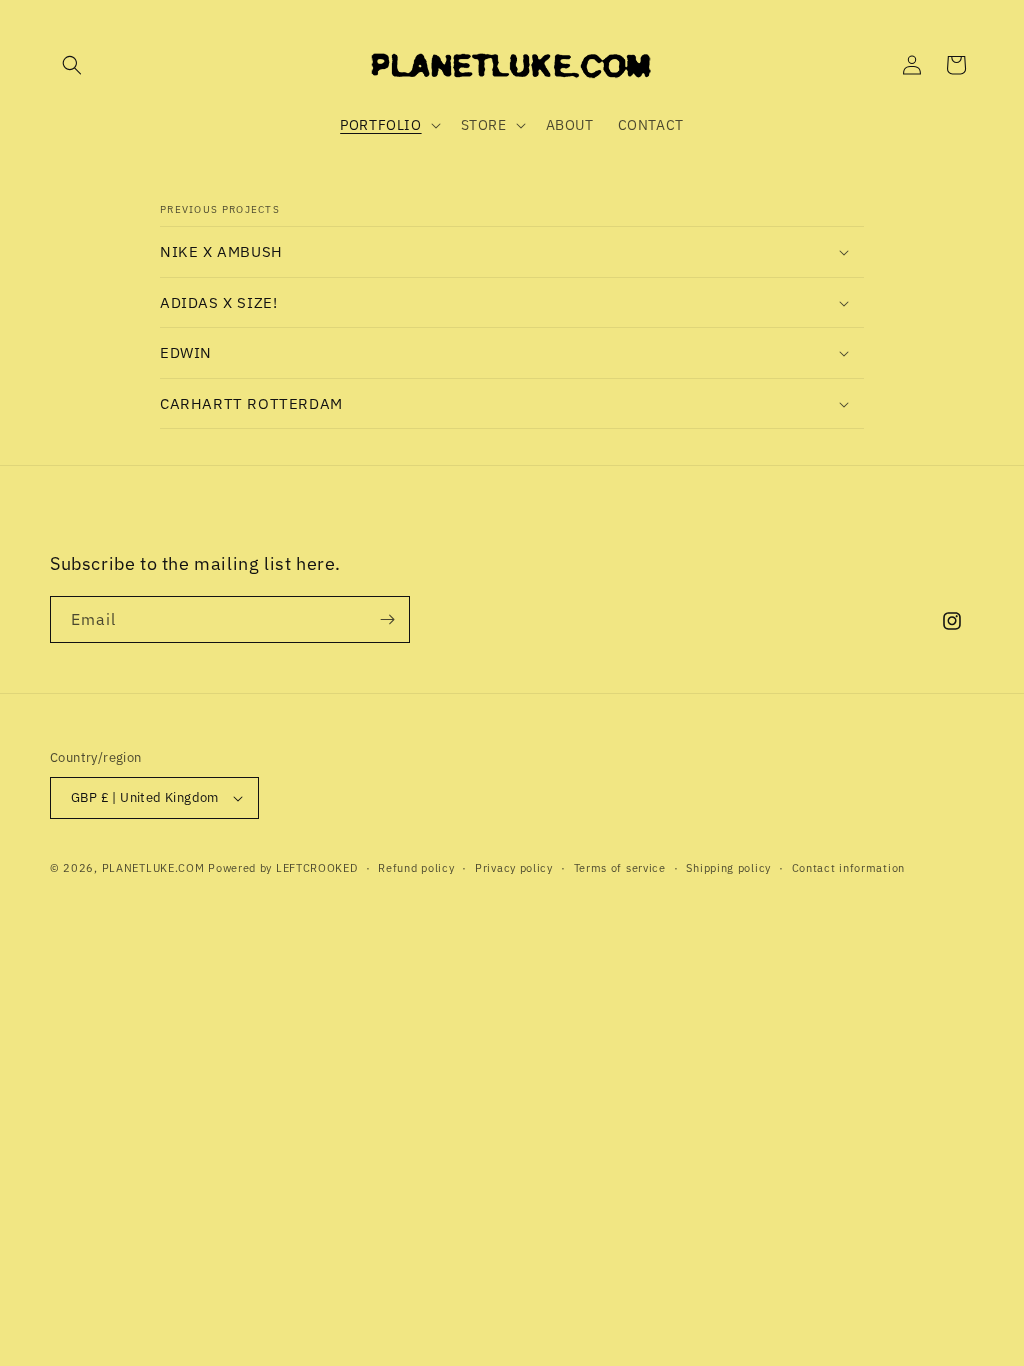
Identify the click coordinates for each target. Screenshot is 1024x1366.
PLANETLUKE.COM (153, 868)
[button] (72, 65)
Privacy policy (514, 868)
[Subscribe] (387, 619)
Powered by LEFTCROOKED (282, 868)
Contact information (848, 868)
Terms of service (620, 868)
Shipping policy (728, 868)
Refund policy (416, 868)
